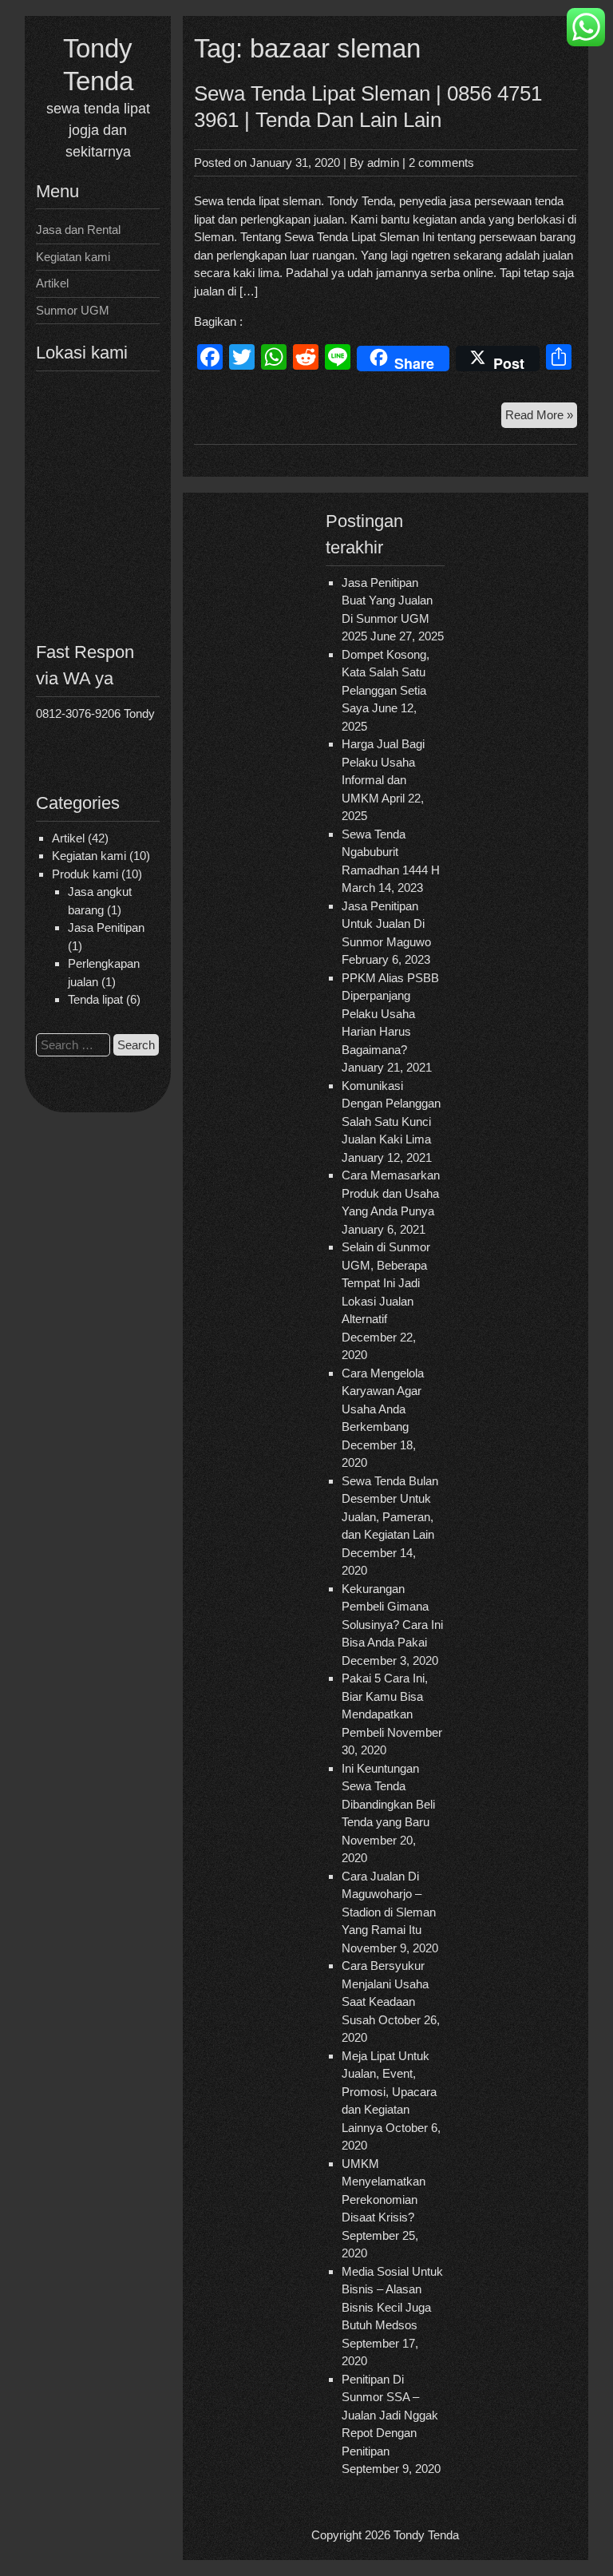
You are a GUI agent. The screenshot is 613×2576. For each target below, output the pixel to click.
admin (383, 162)
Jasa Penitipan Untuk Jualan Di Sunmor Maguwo (386, 924)
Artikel (52, 283)
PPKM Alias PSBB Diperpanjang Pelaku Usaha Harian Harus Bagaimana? (390, 1014)
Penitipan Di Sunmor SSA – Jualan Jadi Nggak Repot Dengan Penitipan (390, 2415)
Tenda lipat (95, 999)
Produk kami (85, 874)
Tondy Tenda (426, 2535)
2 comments (441, 162)
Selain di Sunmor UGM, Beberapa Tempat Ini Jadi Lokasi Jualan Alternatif (386, 1283)
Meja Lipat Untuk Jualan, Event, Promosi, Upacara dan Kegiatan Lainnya (389, 2092)
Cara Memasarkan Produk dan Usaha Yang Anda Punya (391, 1193)
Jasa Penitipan (106, 927)
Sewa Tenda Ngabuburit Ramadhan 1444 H (391, 852)
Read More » (541, 418)
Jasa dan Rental (78, 230)
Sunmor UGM (73, 310)
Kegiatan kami (73, 257)
